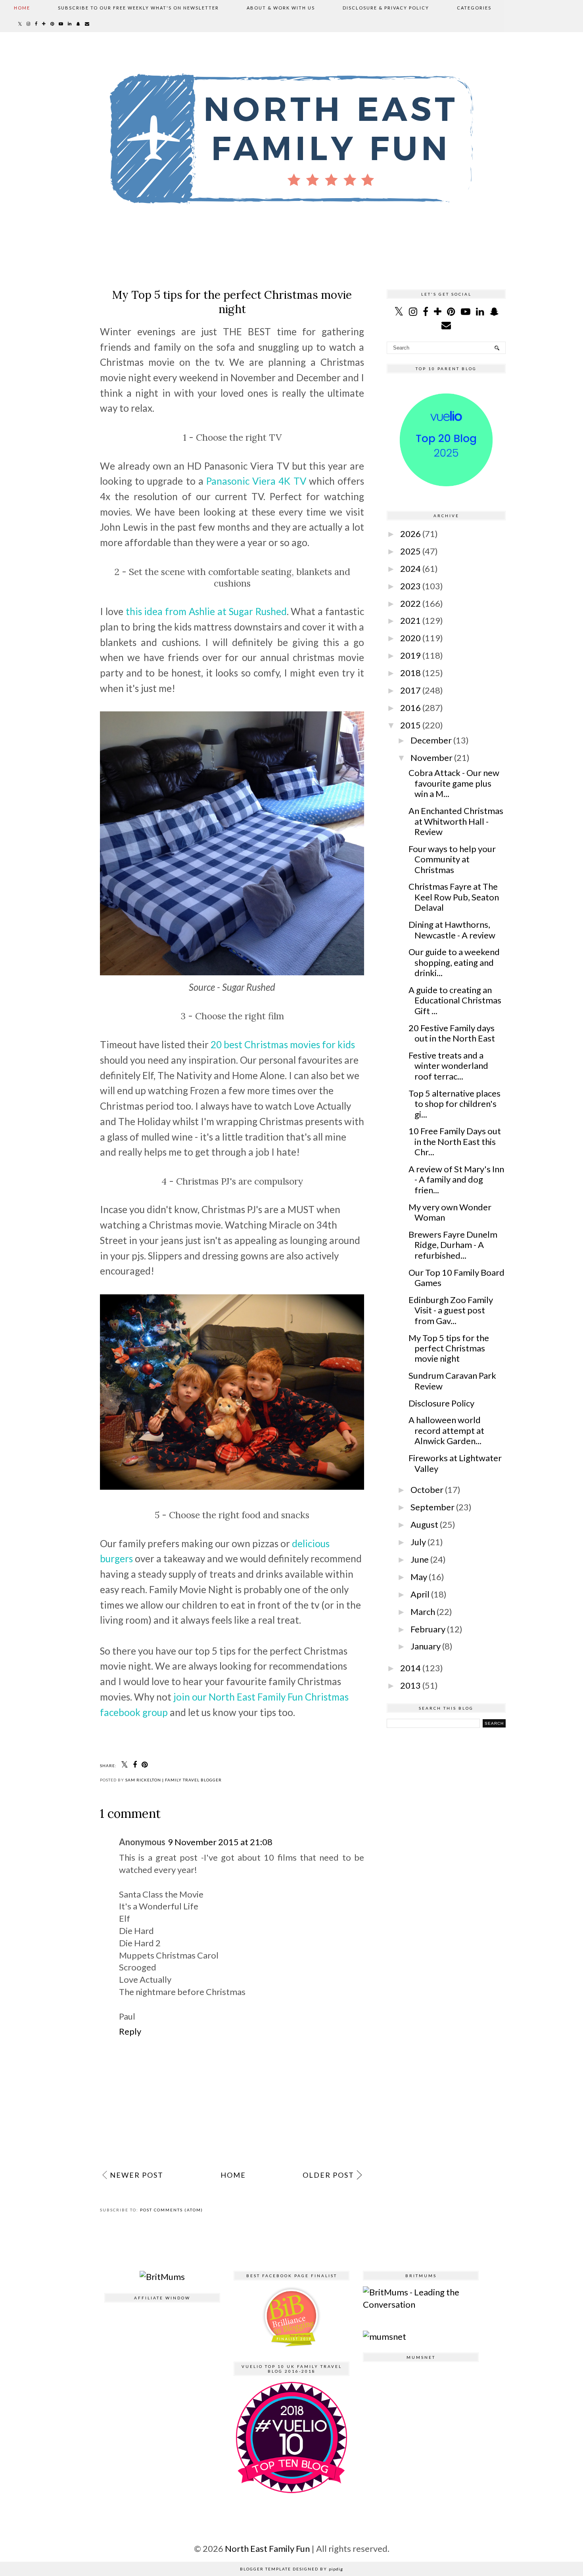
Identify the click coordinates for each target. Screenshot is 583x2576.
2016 (410, 708)
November (431, 758)
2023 (410, 586)
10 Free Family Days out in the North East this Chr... (455, 1141)
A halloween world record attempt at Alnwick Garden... (446, 1430)
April (420, 1594)
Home (22, 8)
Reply (130, 2031)
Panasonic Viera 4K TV (256, 481)
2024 (410, 569)
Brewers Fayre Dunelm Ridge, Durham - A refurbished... (453, 1245)
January (426, 1646)
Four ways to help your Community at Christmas (452, 859)
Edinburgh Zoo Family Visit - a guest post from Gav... (451, 1310)
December (431, 740)
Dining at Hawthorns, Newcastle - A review (452, 930)
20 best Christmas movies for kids (283, 1044)
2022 (410, 603)
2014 (410, 1668)
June (420, 1559)
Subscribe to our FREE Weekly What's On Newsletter (138, 8)
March (423, 1612)
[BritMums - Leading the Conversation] (421, 2304)
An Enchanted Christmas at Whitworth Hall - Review (456, 821)
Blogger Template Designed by (291, 2569)
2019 (410, 655)
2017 (410, 690)
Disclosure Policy (441, 1403)
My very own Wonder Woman (450, 1212)
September (432, 1507)
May (419, 1577)
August (424, 1524)
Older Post (328, 2175)
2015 (410, 725)
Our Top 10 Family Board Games (456, 1277)
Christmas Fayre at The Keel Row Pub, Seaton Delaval (454, 897)
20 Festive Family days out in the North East (452, 1033)
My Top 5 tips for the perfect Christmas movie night (449, 1348)
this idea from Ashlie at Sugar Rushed (206, 611)
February (428, 1629)
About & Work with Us (281, 8)
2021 (410, 620)
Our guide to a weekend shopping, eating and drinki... (454, 962)
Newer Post (137, 2175)
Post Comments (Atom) (172, 2210)
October (427, 1490)
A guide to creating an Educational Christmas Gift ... (455, 1000)
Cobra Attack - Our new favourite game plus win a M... (454, 783)
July (418, 1542)
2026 (410, 534)
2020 (410, 638)
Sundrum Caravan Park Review (452, 1381)
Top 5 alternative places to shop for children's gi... (455, 1104)
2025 (410, 551)
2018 (410, 673)
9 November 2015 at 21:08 (220, 1842)
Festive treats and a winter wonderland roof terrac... (448, 1066)
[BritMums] (162, 2277)
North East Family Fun (268, 2548)
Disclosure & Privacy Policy (386, 8)
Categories (474, 8)
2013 (410, 1685)
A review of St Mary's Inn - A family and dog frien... (456, 1179)
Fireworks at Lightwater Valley (455, 1463)
